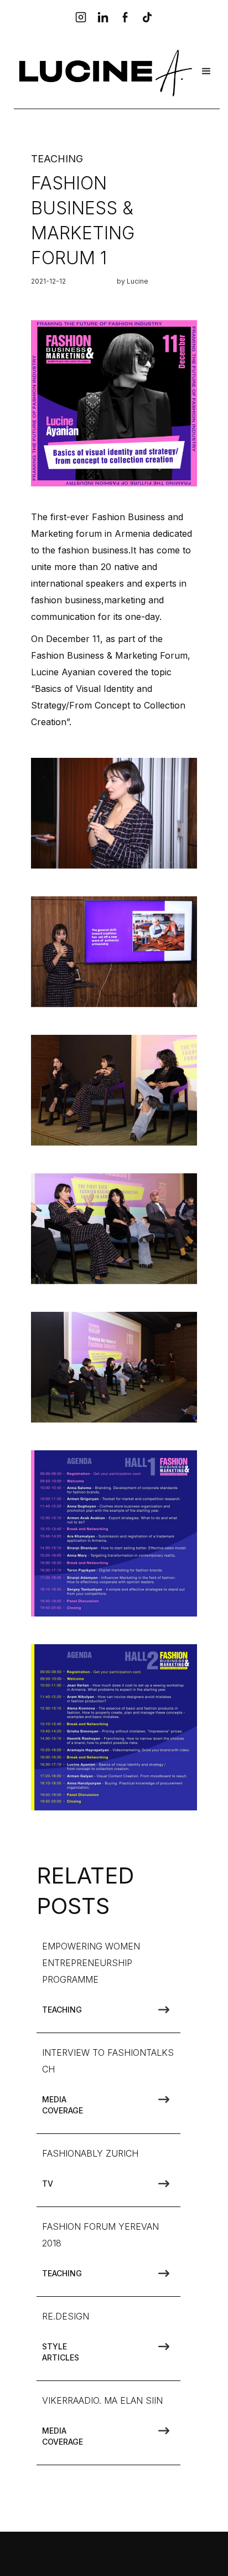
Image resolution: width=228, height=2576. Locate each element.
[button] (206, 71)
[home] (103, 71)
